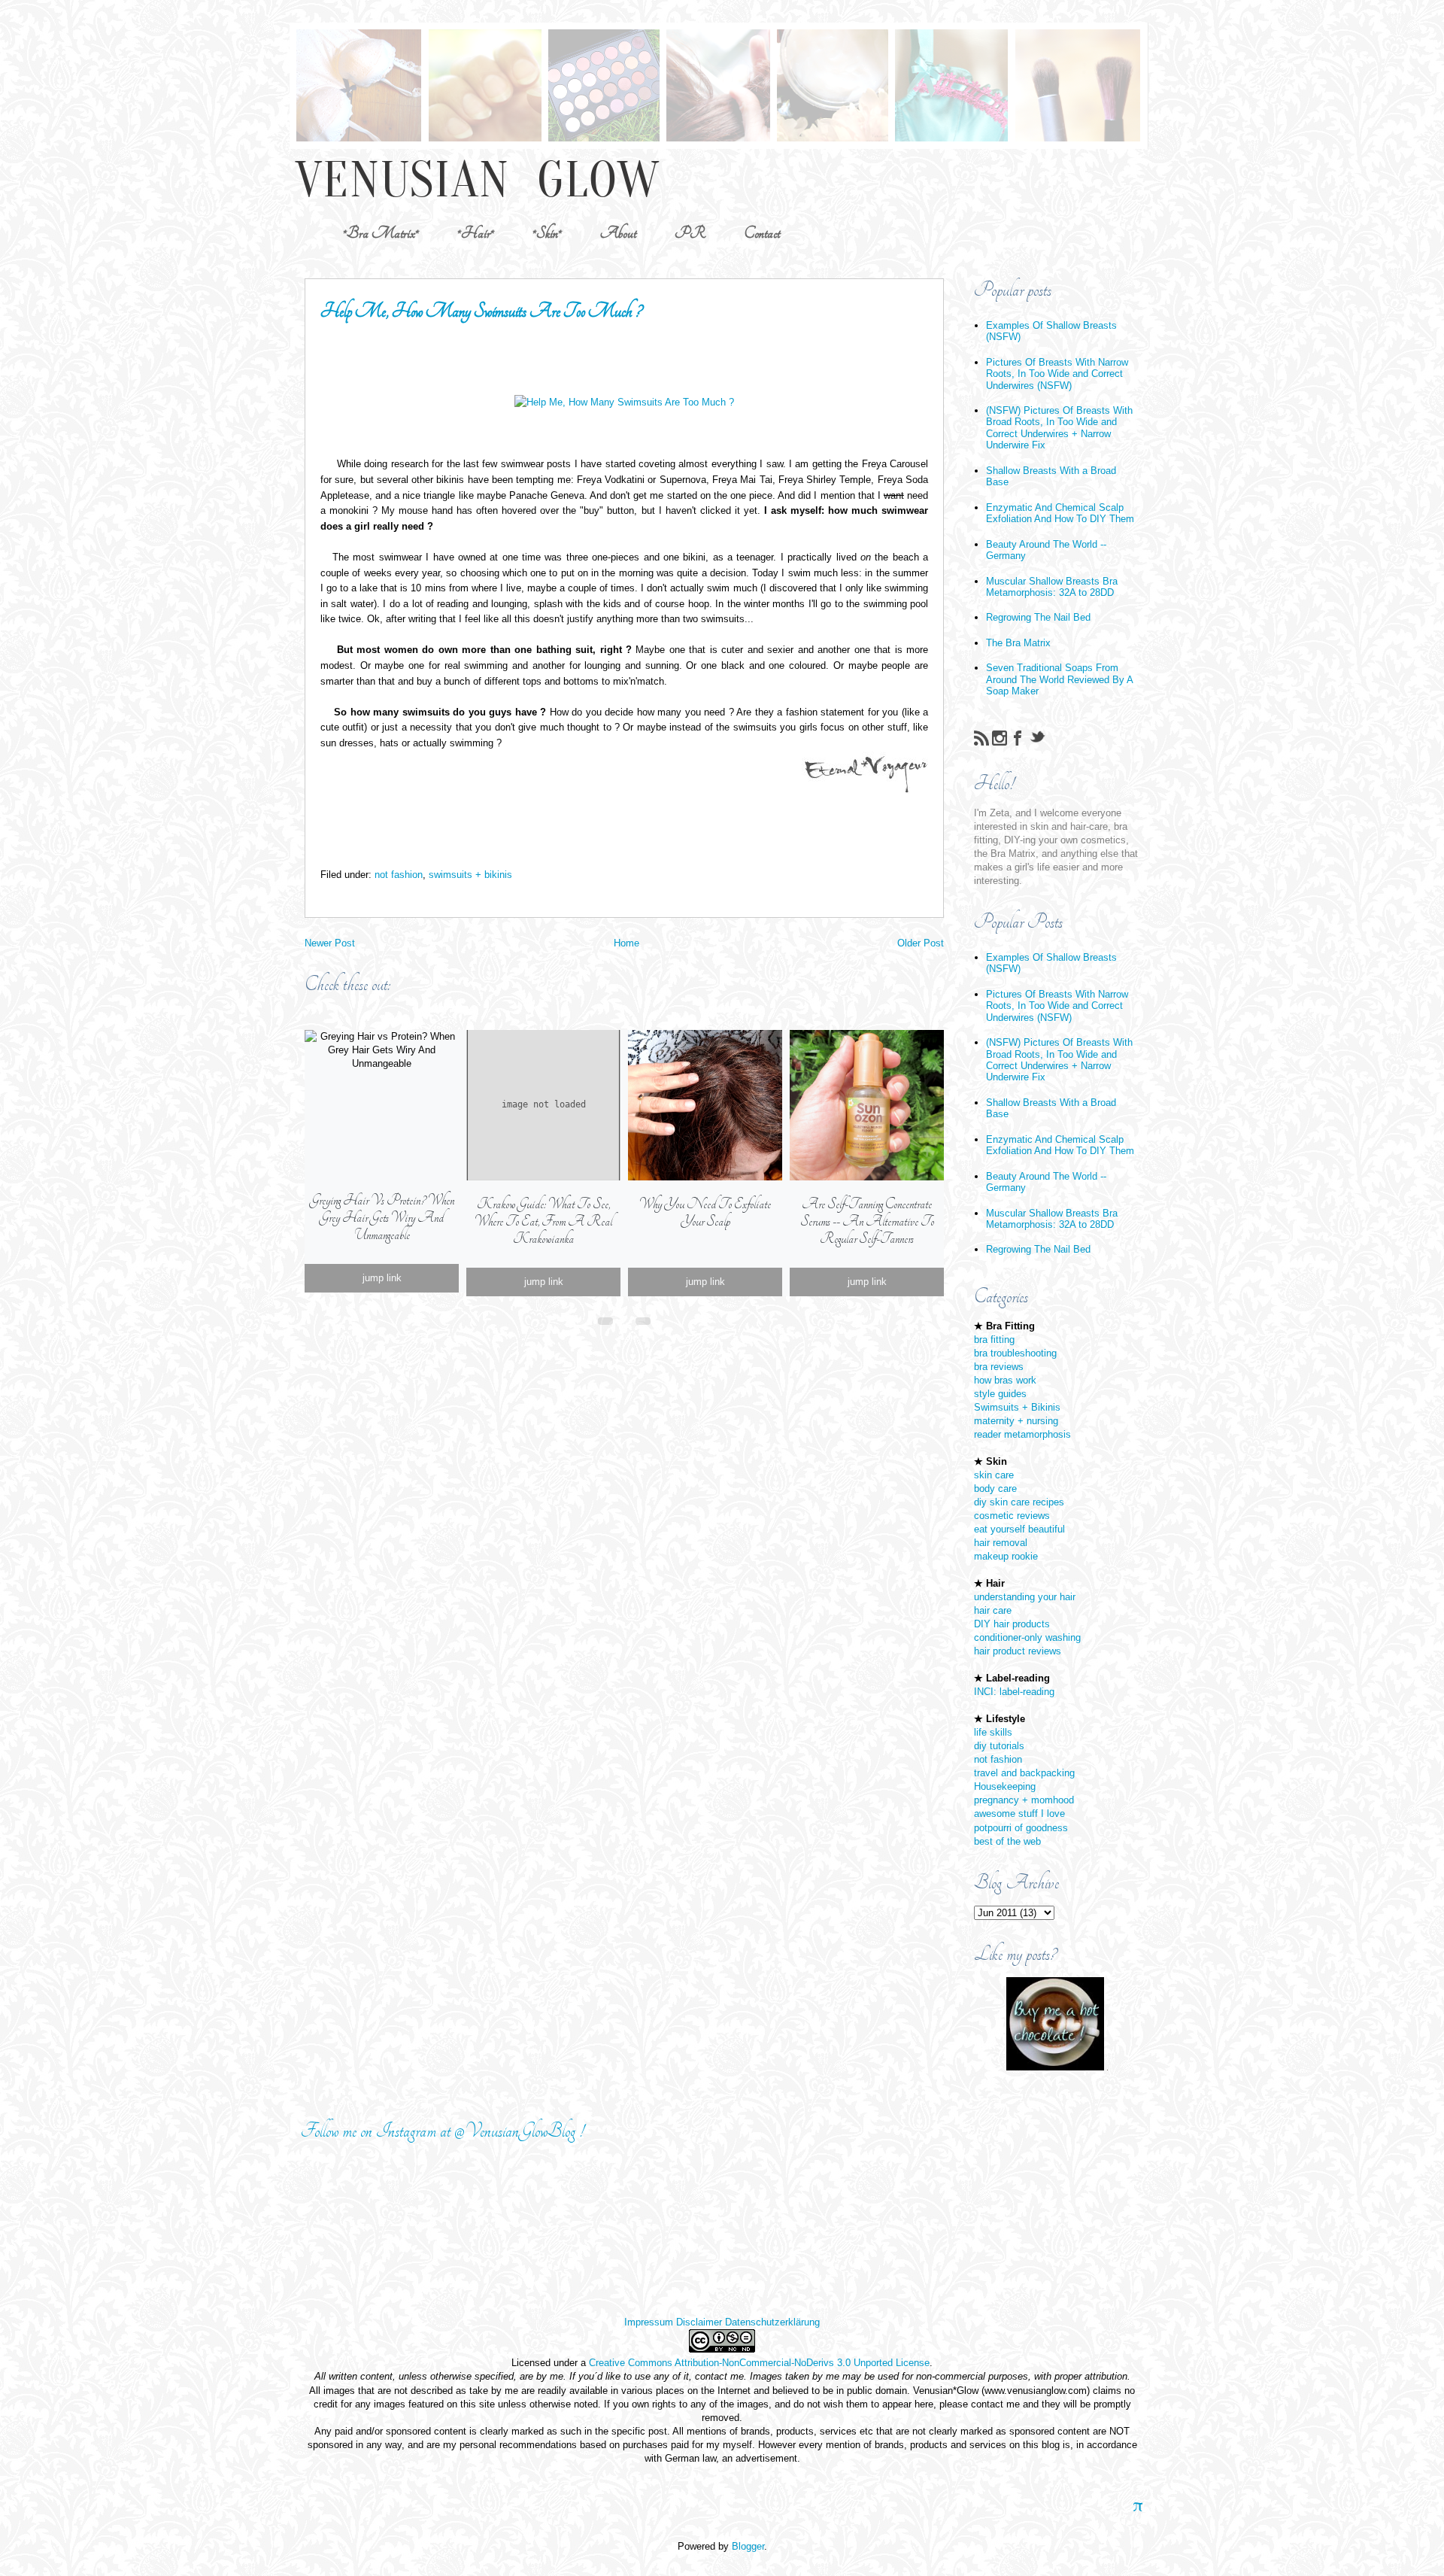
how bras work (1005, 1380)
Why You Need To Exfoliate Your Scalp (705, 1213)
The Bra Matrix (1018, 643)
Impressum (649, 2322)
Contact (762, 233)
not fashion (399, 875)
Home (626, 943)
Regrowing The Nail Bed (1038, 617)
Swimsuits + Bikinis (1017, 1407)
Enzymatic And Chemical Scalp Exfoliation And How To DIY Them (1060, 513)
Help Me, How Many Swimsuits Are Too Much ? (481, 311)
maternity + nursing (1016, 1421)
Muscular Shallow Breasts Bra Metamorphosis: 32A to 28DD (1052, 587)
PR (690, 233)
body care (995, 1488)
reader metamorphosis (1022, 1434)
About (618, 233)
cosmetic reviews (1012, 1516)
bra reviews (999, 1367)
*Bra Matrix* (381, 233)
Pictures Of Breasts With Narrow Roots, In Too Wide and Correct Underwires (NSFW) (1057, 374)
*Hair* (476, 233)
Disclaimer (699, 2322)
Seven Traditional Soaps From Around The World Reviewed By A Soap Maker (1059, 679)
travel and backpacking (1024, 1773)
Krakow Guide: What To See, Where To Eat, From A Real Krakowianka (543, 1221)
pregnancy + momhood (1024, 1800)
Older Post (921, 943)
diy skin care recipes (1019, 1502)
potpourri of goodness (1021, 1828)
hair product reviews (1018, 1651)
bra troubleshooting (1015, 1353)
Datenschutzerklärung (772, 2322)
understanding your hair (1025, 1597)
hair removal (1001, 1543)
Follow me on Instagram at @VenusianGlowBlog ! (442, 2131)
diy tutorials (999, 1746)
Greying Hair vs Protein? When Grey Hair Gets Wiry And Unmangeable (382, 1218)
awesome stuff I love (1019, 1814)
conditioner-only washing (1027, 1637)
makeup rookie (1006, 1556)
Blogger (748, 2546)
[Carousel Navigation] (624, 1318)
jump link (382, 1278)
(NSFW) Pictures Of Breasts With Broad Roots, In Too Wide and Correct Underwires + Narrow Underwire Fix (1059, 428)
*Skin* (547, 233)
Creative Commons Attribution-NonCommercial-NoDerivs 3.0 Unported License (759, 2363)
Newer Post (330, 943)
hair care (993, 1610)
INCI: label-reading (1014, 1692)
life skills (993, 1732)
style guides (1000, 1394)
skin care (994, 1475)
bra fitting (994, 1340)
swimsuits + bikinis (470, 875)
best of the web (1007, 1841)
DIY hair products (1012, 1624)
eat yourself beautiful (1019, 1529)
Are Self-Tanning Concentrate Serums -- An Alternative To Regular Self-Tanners (867, 1221)
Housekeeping (1005, 1786)
